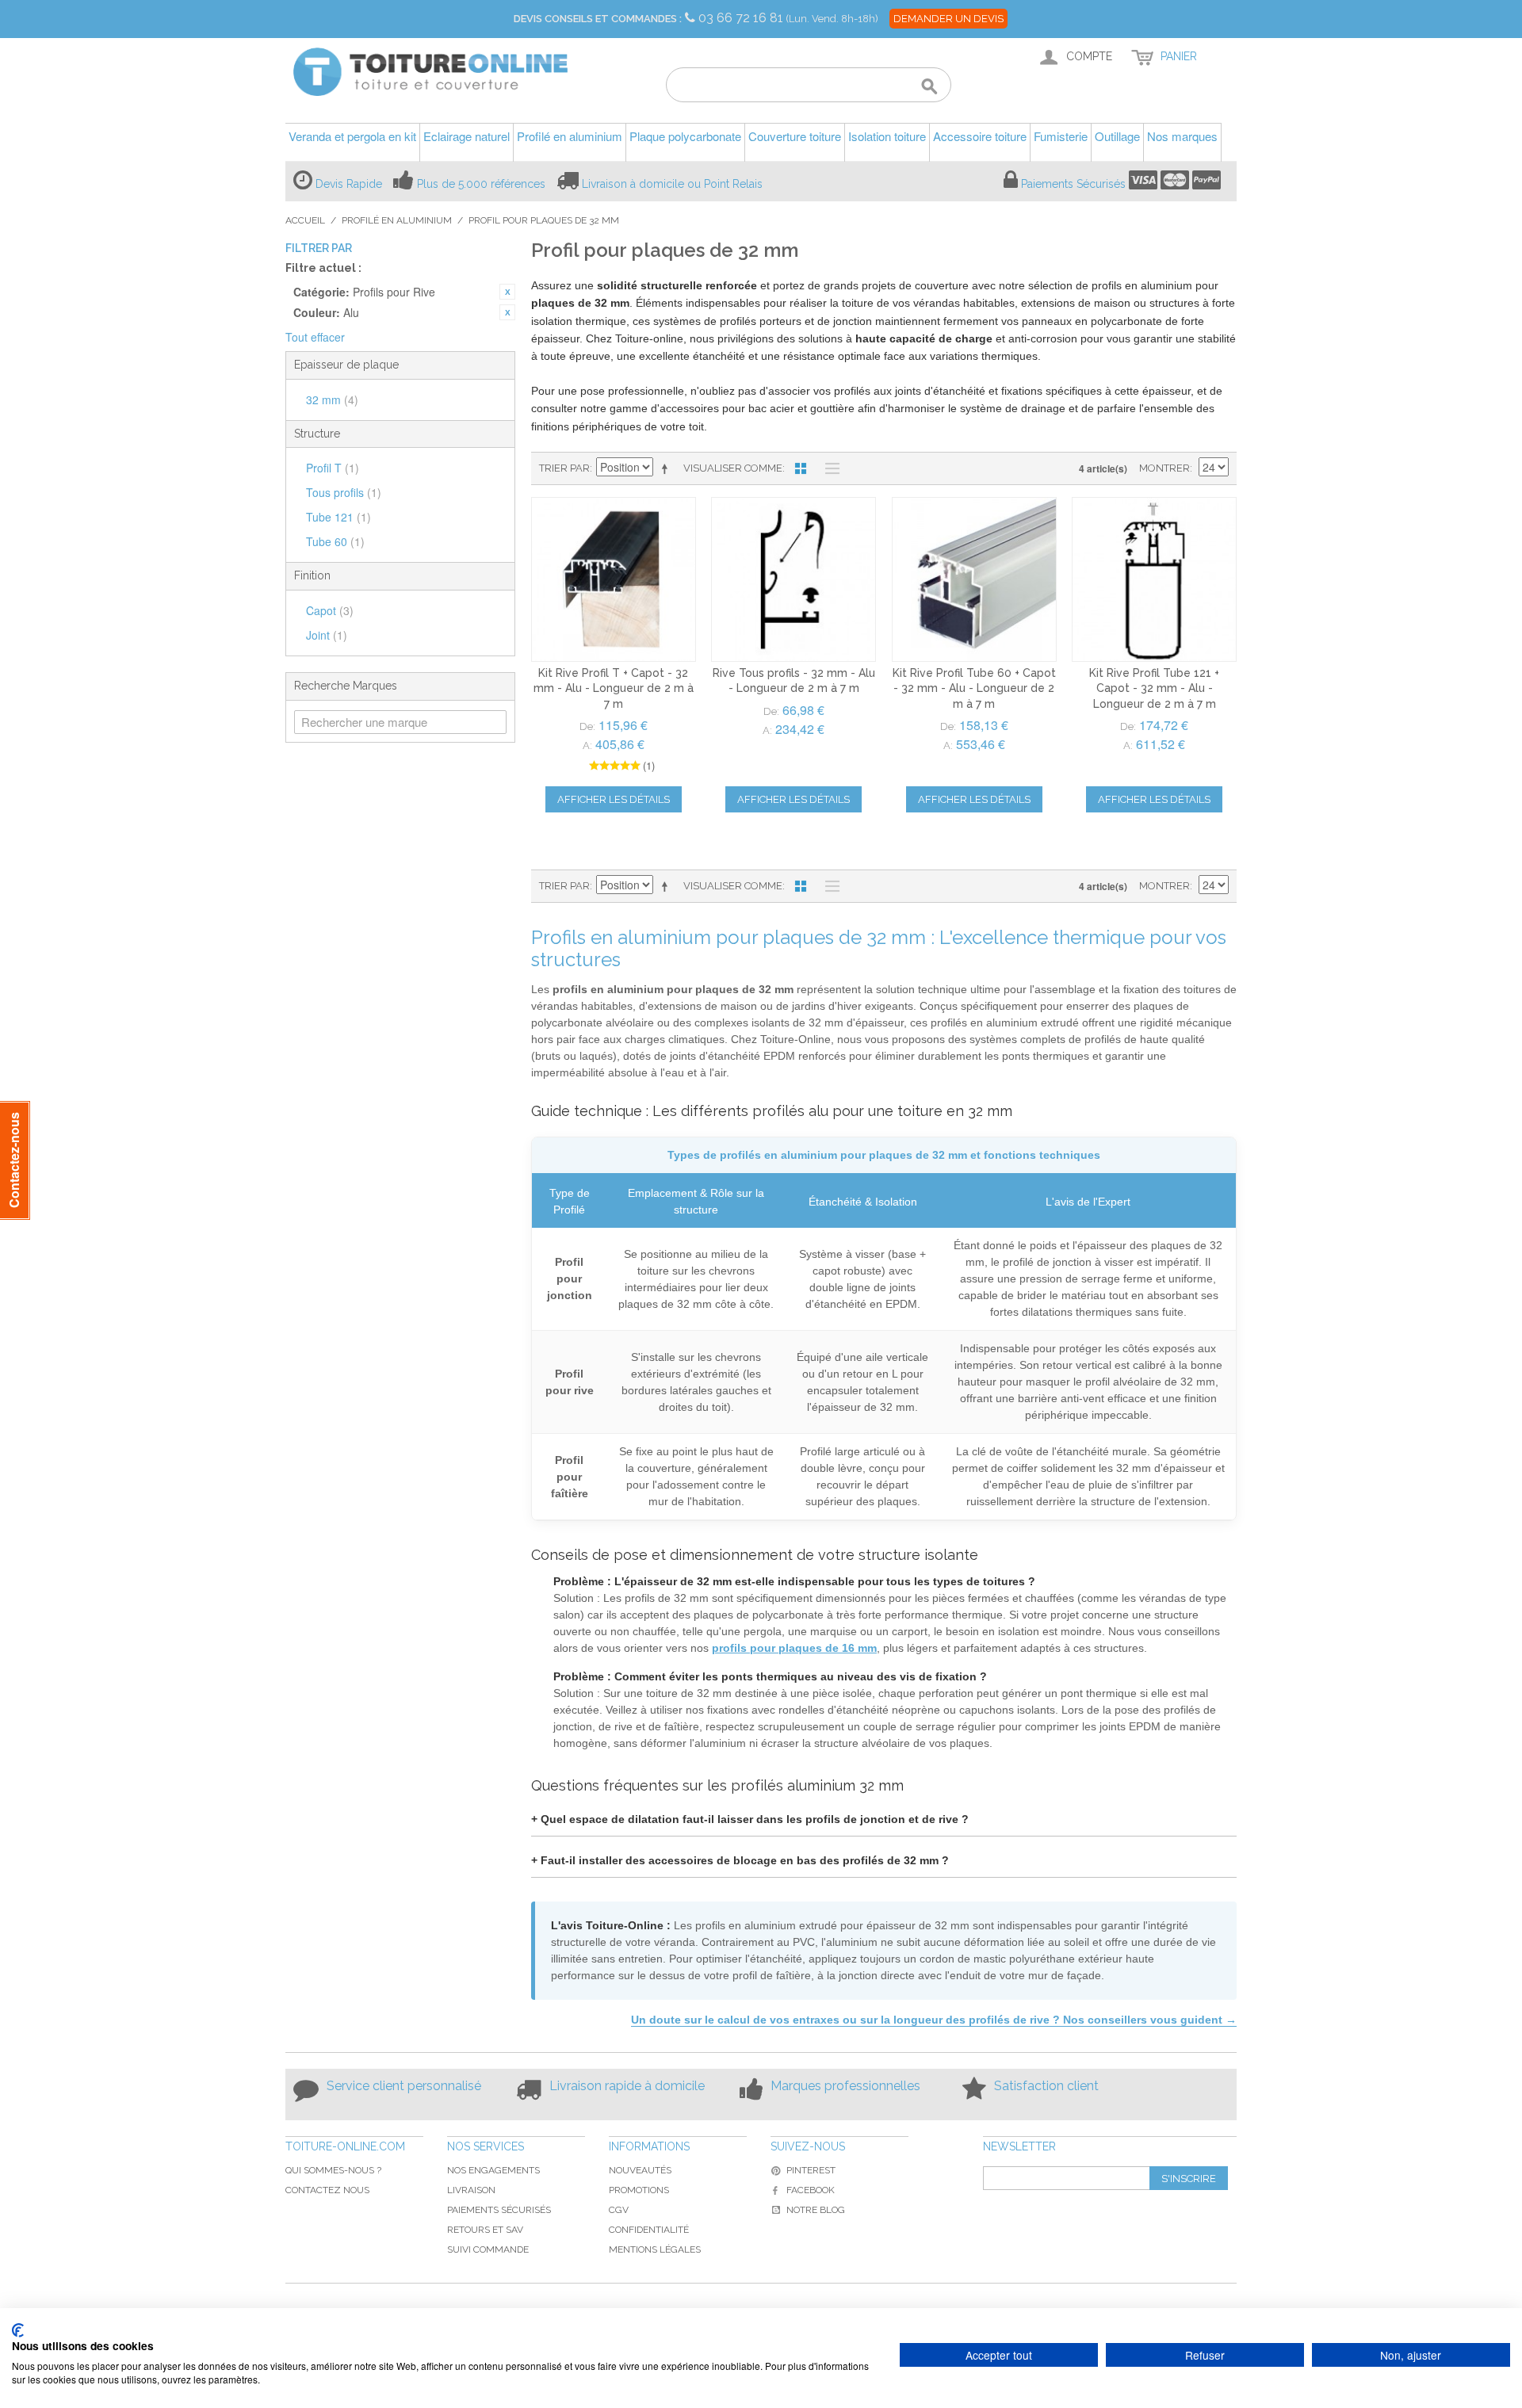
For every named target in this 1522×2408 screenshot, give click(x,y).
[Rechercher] (929, 87)
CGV (619, 2210)
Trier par (564, 468)
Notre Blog (816, 2210)
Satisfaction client (1046, 2086)
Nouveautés (640, 2170)
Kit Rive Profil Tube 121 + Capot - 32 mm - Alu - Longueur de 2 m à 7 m (1154, 688)
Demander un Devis (948, 19)
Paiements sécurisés (499, 2210)
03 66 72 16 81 (742, 18)
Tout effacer (315, 337)
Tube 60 (335, 541)
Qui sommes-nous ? (333, 2170)
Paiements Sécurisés (1073, 184)
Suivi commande (488, 2249)
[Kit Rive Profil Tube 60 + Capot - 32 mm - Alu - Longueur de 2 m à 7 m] (974, 579)
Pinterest (811, 2170)
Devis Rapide (349, 184)
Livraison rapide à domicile (627, 2086)
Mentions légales (655, 2249)
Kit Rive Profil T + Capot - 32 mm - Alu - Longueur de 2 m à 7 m (614, 688)
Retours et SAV (485, 2230)
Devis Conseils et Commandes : (598, 19)
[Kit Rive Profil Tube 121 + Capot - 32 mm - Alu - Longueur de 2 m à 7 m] (1154, 579)
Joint (327, 635)
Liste (828, 468)
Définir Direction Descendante (667, 468)
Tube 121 (338, 517)
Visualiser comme (733, 468)
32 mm (332, 399)
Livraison (471, 2190)
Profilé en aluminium (397, 220)
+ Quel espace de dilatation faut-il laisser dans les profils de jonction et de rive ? (750, 1819)
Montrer (1164, 468)
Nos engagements (493, 2170)
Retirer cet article (507, 292)
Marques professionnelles (845, 2086)
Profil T (333, 468)
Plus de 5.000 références (481, 184)
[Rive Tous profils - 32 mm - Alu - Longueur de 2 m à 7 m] (794, 579)
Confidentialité (649, 2230)
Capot (330, 610)
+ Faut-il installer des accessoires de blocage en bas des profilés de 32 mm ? (740, 1860)
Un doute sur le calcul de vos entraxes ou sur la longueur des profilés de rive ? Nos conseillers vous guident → (934, 2020)
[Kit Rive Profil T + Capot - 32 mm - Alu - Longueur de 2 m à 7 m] (614, 579)
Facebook (811, 2190)
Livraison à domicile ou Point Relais (672, 184)
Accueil (305, 220)
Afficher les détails (614, 799)
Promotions (639, 2190)
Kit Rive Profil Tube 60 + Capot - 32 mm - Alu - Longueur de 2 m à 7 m (974, 688)
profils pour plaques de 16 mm (794, 1648)
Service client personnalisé (404, 2086)
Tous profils (344, 492)
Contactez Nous (327, 2190)
